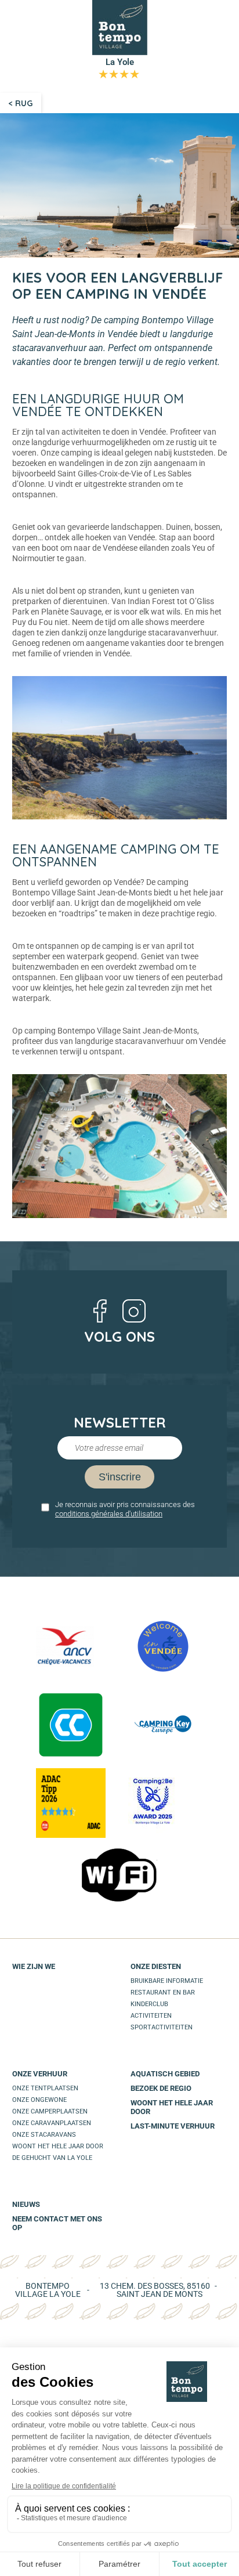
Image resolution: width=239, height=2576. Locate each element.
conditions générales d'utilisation (109, 1514)
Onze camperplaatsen (50, 2111)
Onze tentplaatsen (45, 2088)
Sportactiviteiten (162, 2027)
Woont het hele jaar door (58, 2146)
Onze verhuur (40, 2074)
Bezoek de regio (161, 2088)
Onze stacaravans (44, 2135)
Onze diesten (156, 1966)
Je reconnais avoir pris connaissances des (125, 1509)
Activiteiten (151, 2016)
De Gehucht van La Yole (52, 2158)
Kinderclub (149, 2004)
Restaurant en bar (163, 1992)
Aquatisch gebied (165, 2074)
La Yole (119, 68)
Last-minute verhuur (173, 2126)
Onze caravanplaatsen (52, 2123)
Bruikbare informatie (167, 1981)
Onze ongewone (39, 2100)
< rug (21, 103)
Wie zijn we (34, 1966)
